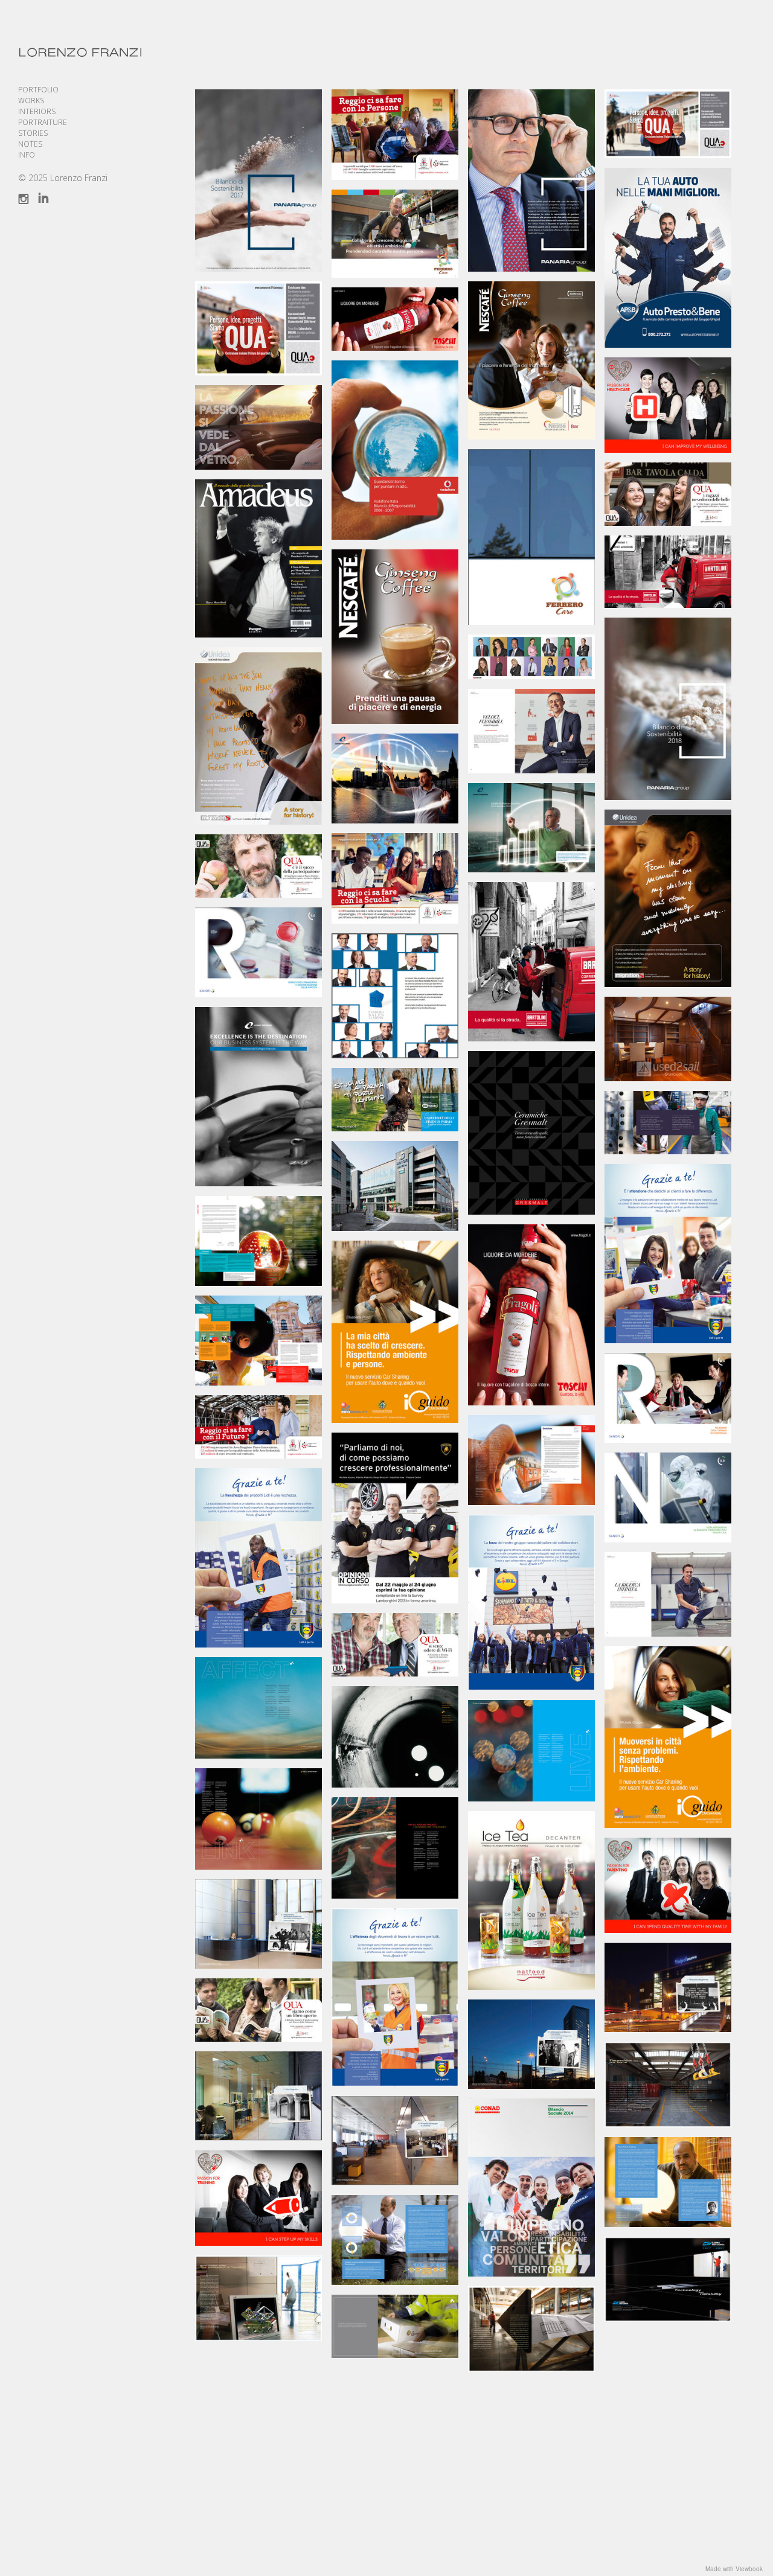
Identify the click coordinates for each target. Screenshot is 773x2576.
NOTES (30, 144)
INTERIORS (37, 111)
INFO (27, 155)
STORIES (33, 133)
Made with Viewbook (734, 2569)
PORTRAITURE (43, 122)
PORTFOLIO (38, 90)
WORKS (31, 101)
